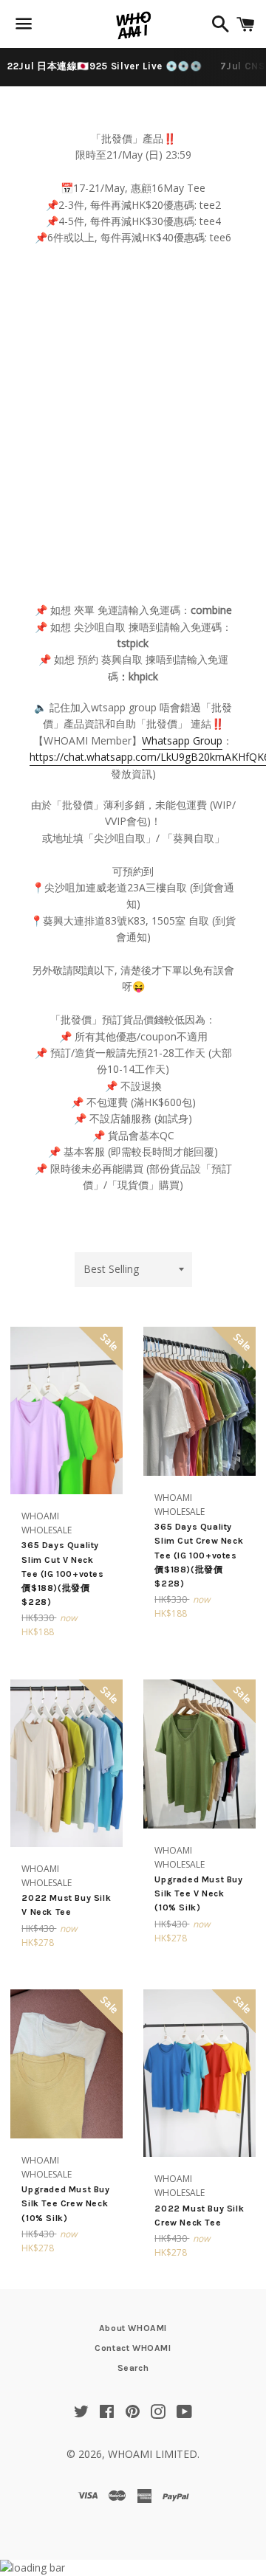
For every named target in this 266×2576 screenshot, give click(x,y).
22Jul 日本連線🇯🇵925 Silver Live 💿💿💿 (105, 66)
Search (133, 2368)
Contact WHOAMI (133, 2348)
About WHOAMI (133, 2328)
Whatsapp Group (182, 740)
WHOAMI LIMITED (153, 2454)
